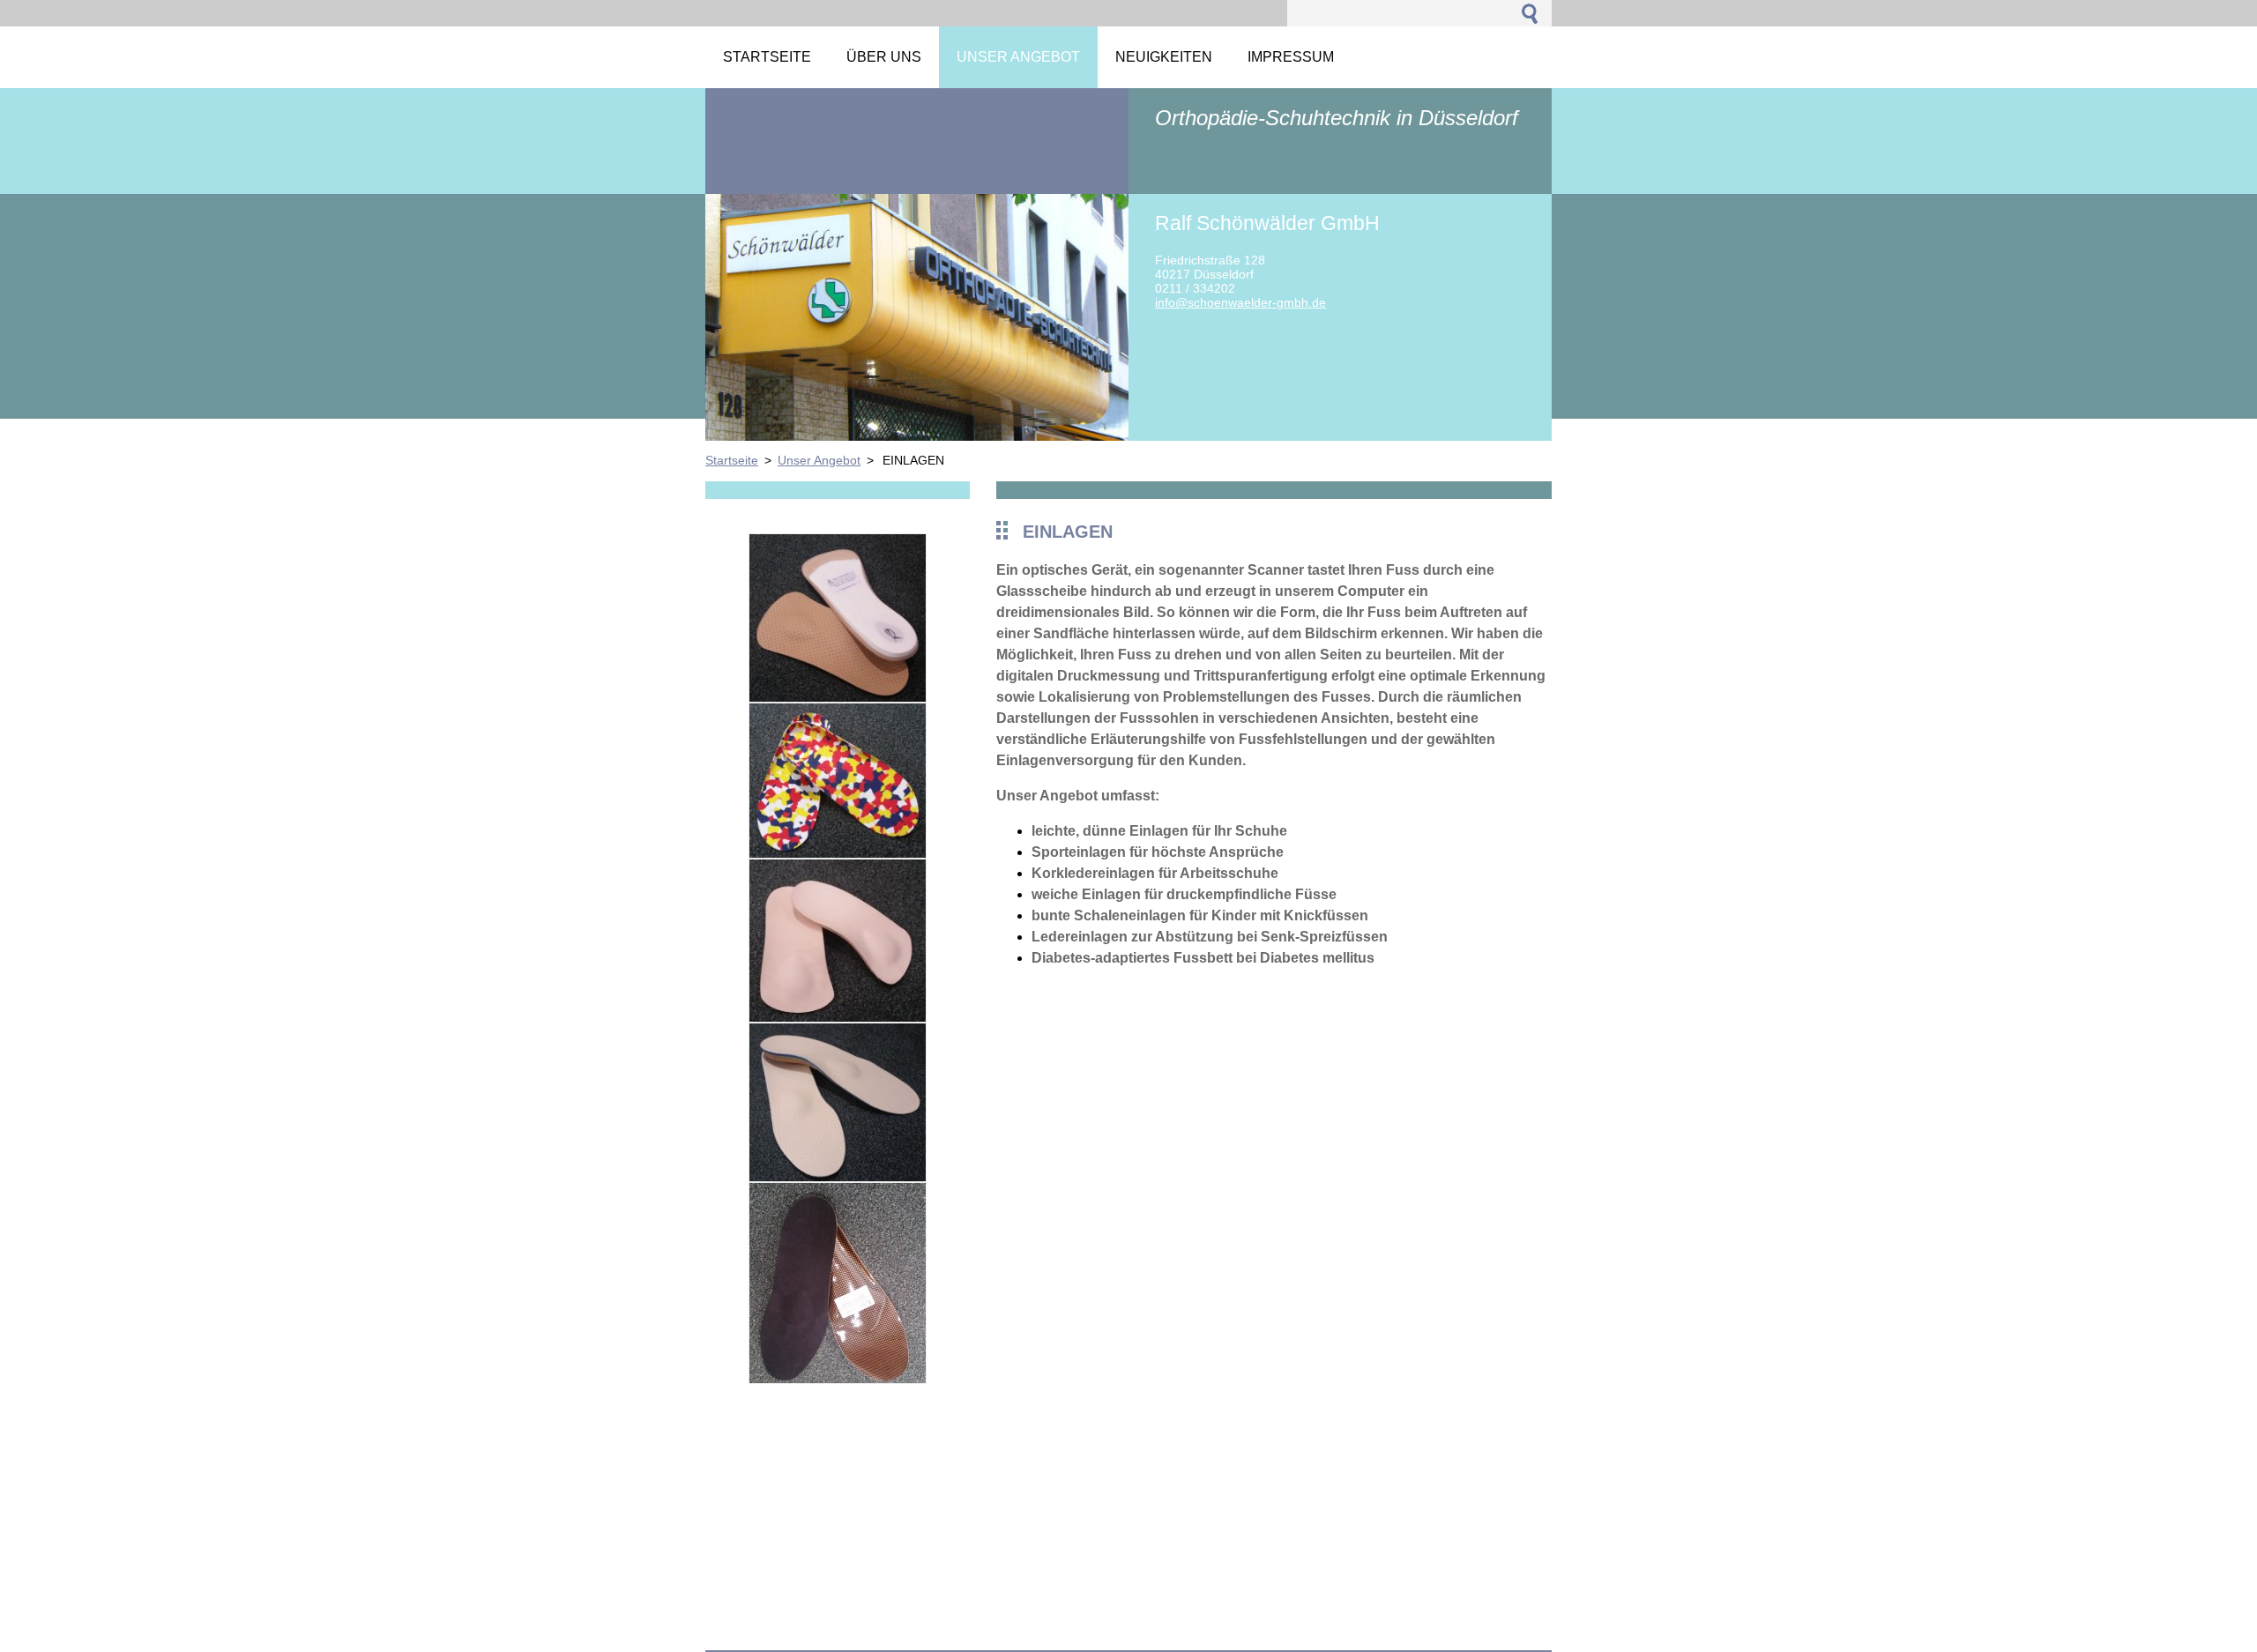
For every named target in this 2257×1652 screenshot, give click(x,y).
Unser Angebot (819, 460)
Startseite (732, 460)
